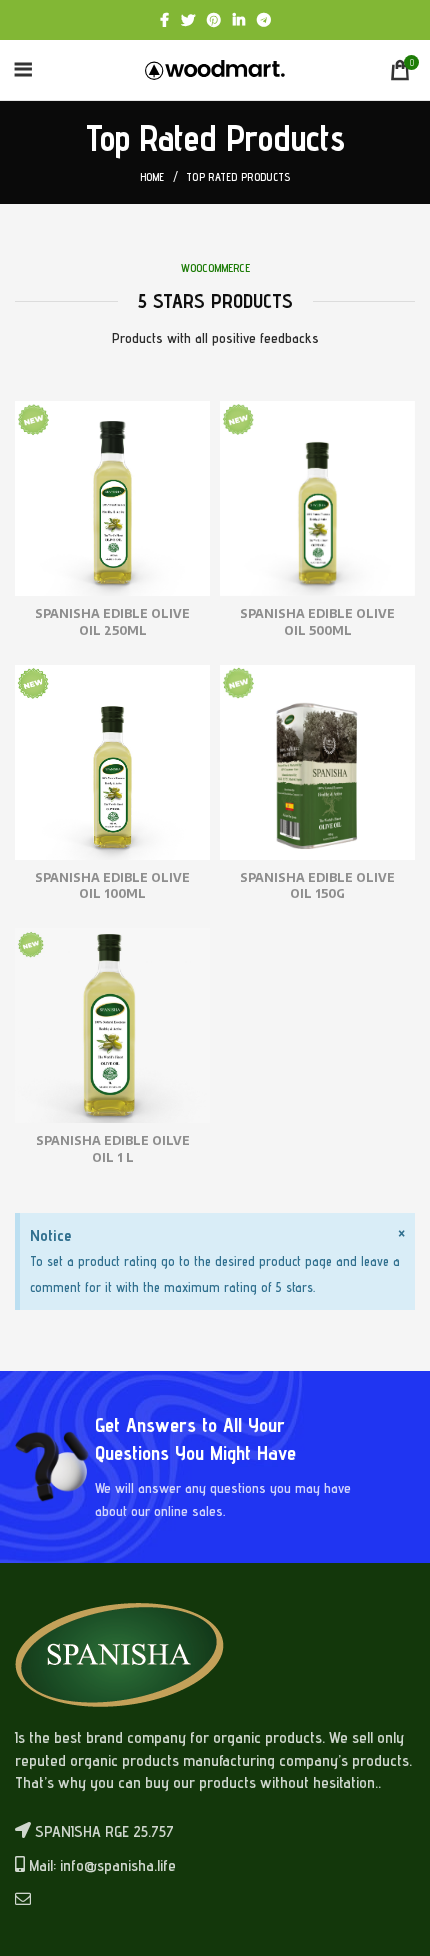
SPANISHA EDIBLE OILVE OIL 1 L (113, 1149)
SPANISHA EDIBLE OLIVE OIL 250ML (112, 622)
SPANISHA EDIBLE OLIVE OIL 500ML (317, 622)
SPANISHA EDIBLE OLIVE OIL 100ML (112, 886)
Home (152, 177)
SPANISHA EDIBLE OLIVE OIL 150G (317, 886)
